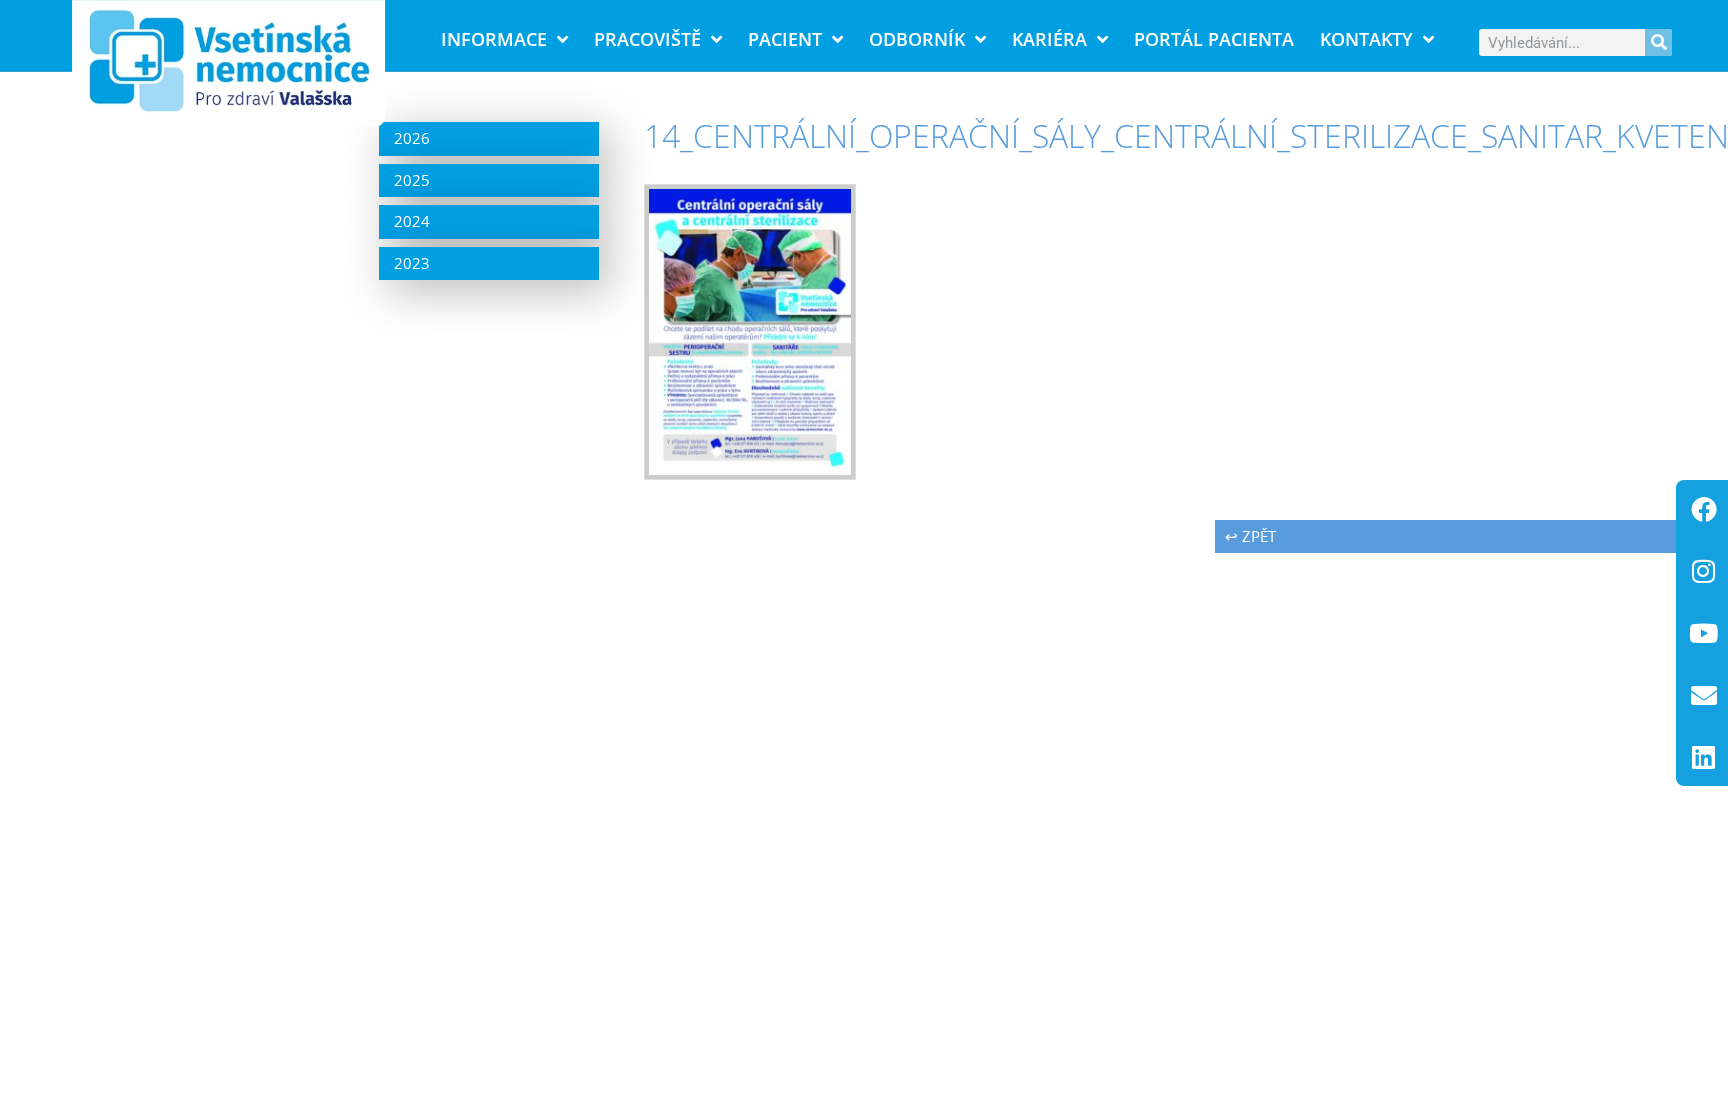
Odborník (917, 39)
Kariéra (1049, 39)
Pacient (785, 39)
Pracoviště (647, 39)
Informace (494, 39)
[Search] (1658, 42)
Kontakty (1366, 39)
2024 (412, 221)
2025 (412, 180)
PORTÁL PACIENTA (1214, 39)
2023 (412, 263)
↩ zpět (1250, 536)
